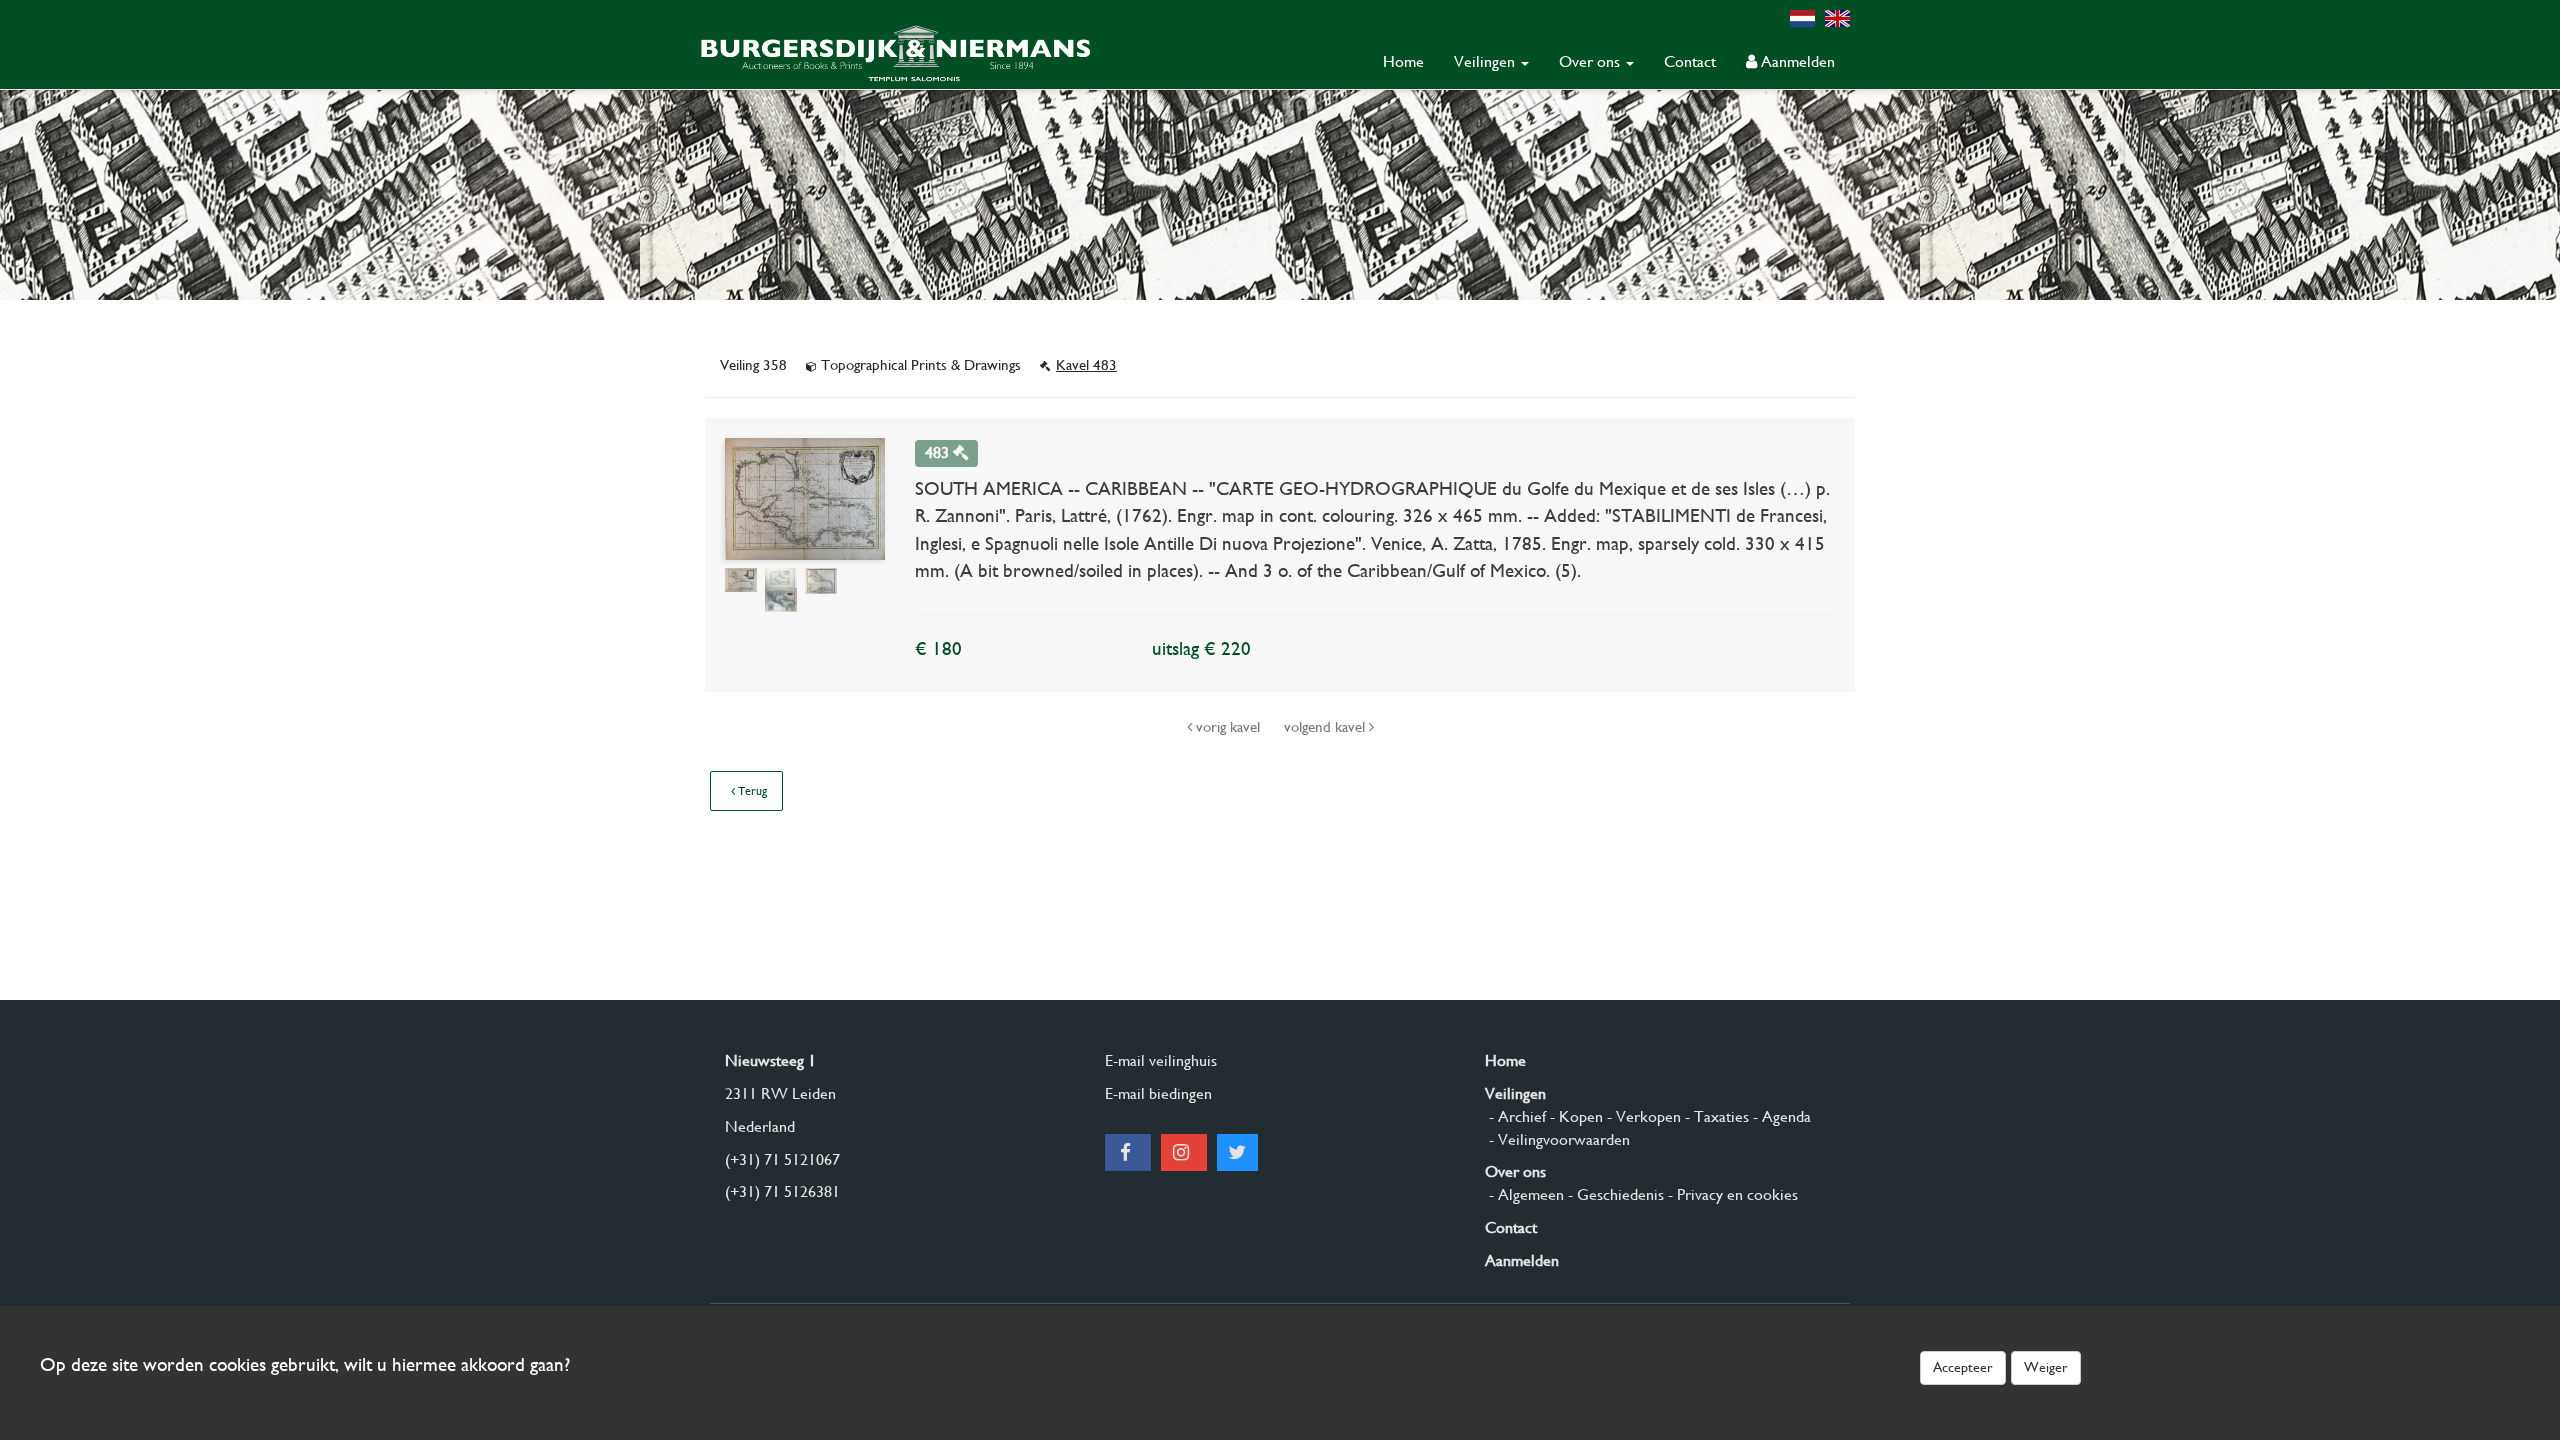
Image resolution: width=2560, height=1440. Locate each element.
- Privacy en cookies (1731, 1194)
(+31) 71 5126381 (782, 1191)
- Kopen (1574, 1116)
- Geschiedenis (1614, 1194)
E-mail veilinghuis (1161, 1060)
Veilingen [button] (1486, 61)
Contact (1690, 61)
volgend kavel (1326, 727)
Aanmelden (1796, 61)
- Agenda (1780, 1116)
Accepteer (1963, 1367)
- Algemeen (1524, 1194)
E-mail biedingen (1158, 1093)
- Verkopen (1642, 1116)
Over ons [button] (1591, 61)
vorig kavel (1228, 727)
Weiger (2046, 1367)
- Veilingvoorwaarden (1557, 1139)
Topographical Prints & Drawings (921, 365)
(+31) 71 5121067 (782, 1159)
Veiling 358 (755, 365)
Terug (751, 791)
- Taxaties (1715, 1116)
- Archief (1515, 1116)
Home (1403, 61)
